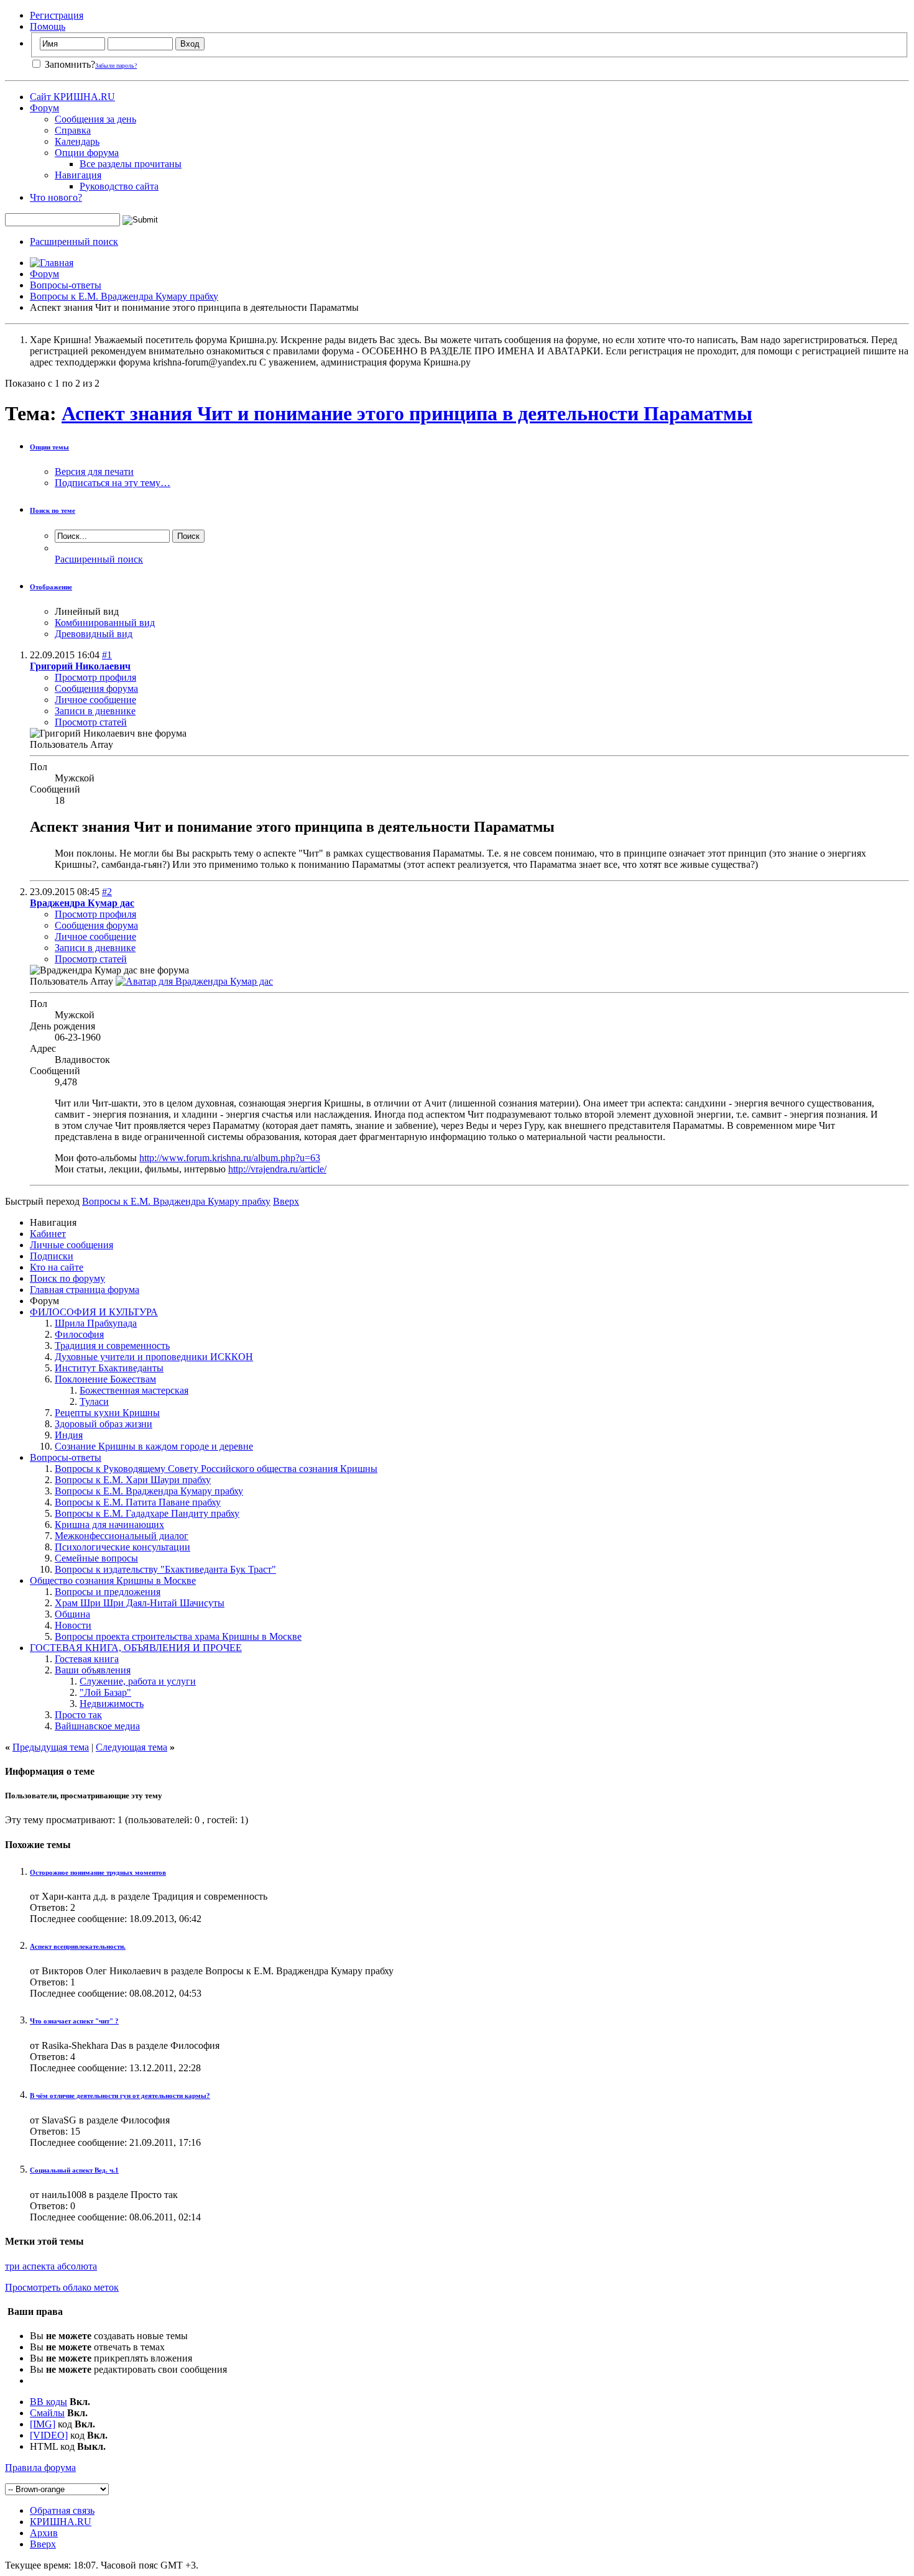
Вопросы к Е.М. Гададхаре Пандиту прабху (147, 1513)
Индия (69, 1435)
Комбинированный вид (105, 623)
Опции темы (49, 447)
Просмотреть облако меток (62, 2287)
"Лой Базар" (105, 1692)
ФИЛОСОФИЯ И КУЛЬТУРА (94, 1312)
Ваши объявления (93, 1670)
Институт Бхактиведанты (109, 1368)
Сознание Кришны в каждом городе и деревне (154, 1446)
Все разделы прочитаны (131, 164)
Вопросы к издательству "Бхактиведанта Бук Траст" (165, 1569)
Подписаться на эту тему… (113, 483)
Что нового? (56, 197)
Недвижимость (112, 1704)
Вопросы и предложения (108, 1592)
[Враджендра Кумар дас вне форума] (194, 981)
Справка (73, 130)
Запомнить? (69, 64)
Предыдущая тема (51, 1747)
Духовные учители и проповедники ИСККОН (154, 1357)
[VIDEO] (49, 2435)
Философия (79, 1334)
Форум (44, 108)
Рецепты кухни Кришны (107, 1413)
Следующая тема (132, 1747)
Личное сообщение (95, 700)
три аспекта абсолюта (51, 2266)
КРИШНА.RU (61, 2522)
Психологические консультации (122, 1547)
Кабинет (48, 1234)
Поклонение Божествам (105, 1379)
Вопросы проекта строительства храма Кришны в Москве (178, 1636)
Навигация (78, 175)
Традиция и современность (112, 1345)
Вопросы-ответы (66, 285)
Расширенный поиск (74, 241)
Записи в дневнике (95, 711)
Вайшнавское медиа (97, 1726)
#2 (107, 892)
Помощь (48, 26)
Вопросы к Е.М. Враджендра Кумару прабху (124, 296)
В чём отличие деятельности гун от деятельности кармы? (120, 2095)
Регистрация (57, 15)
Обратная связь (62, 2510)
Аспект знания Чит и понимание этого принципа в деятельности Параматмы (407, 413)
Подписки (52, 1256)
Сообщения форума (96, 688)
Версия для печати (94, 471)
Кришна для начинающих (109, 1525)
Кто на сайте (57, 1267)
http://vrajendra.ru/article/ (277, 1169)
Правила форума (40, 2468)
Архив (44, 2533)
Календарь (77, 141)
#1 (107, 655)
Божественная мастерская (134, 1390)
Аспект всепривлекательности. (78, 1946)
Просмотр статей (91, 722)
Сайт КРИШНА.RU (72, 97)
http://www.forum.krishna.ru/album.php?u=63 (230, 1158)
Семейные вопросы (96, 1558)
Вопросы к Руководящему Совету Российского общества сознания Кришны (216, 1469)
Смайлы (47, 2413)
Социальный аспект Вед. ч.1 (74, 2170)
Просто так (78, 1715)
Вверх (286, 1201)
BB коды (48, 2402)
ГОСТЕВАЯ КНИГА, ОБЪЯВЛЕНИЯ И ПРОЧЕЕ (136, 1648)
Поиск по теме (53, 510)
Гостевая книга (87, 1659)
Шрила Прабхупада (96, 1323)
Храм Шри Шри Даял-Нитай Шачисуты (140, 1603)
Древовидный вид (94, 634)
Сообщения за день (95, 119)
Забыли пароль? (116, 66)
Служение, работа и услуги (138, 1681)
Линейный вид (87, 611)
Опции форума (87, 153)
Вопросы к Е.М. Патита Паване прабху (138, 1502)
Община (72, 1614)
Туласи (94, 1401)
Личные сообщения (72, 1245)
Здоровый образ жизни (104, 1424)
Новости (73, 1625)
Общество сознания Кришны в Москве (113, 1580)
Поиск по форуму (67, 1278)
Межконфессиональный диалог (122, 1536)
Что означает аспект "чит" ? (74, 2021)
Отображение (51, 587)
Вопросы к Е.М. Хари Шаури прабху (133, 1480)
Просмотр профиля (95, 677)
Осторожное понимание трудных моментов (98, 1872)
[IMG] (43, 2424)
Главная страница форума (85, 1290)
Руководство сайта (119, 186)
